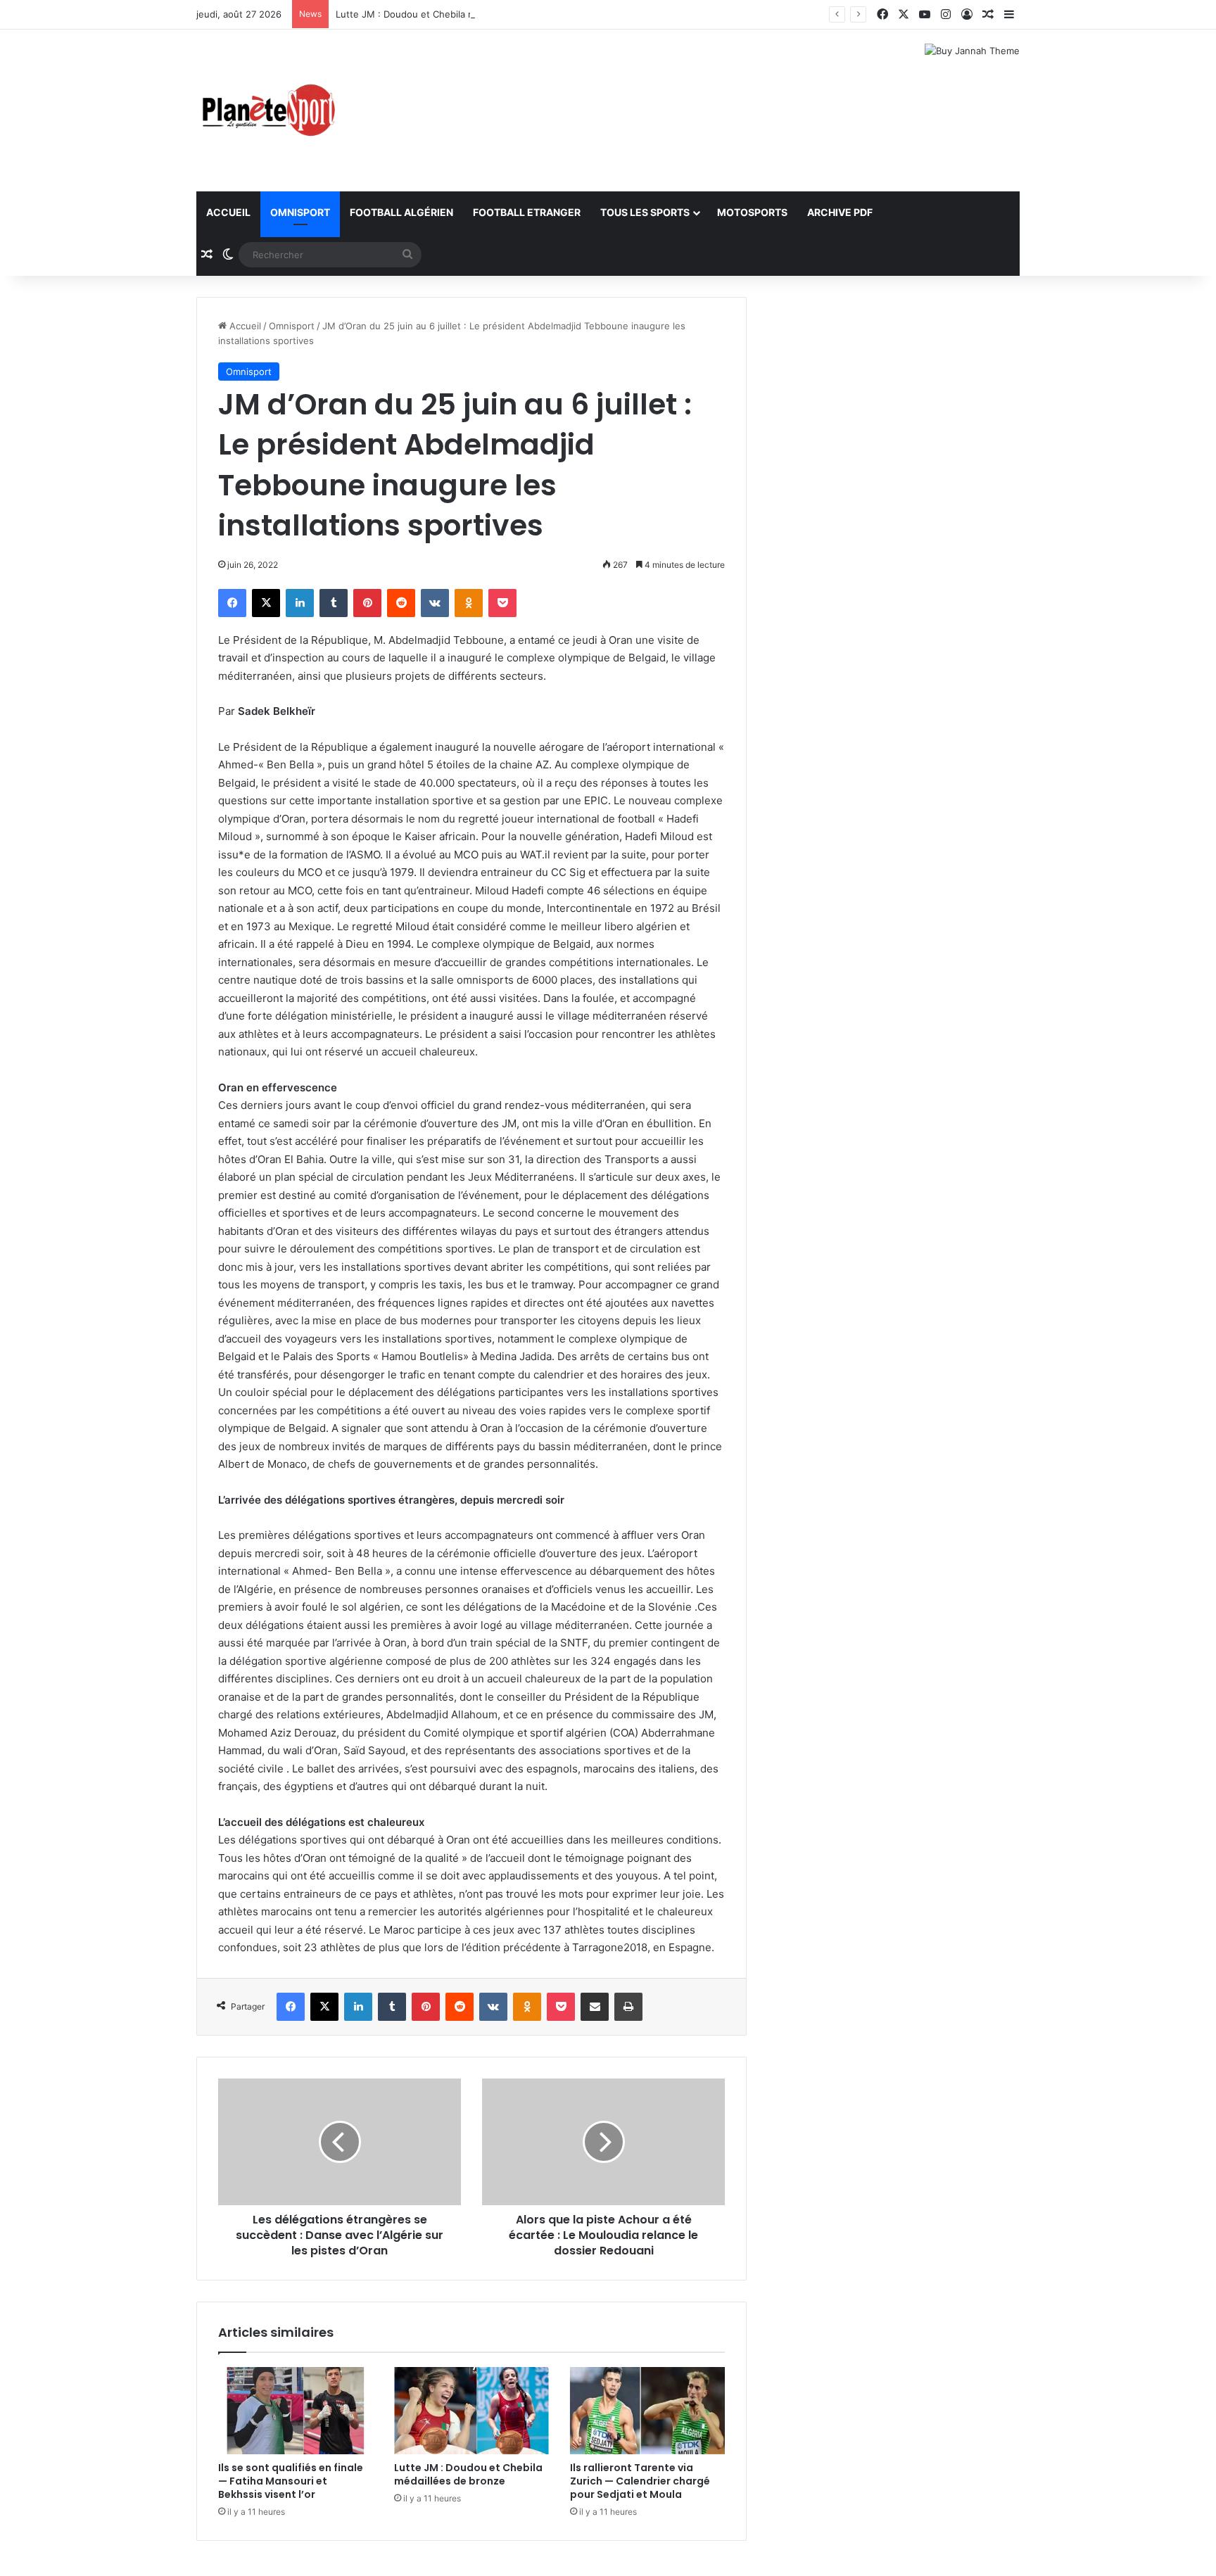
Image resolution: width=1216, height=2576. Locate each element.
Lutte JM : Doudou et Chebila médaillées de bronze (449, 14)
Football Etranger (527, 212)
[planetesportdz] (267, 110)
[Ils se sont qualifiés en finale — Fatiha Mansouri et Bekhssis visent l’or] (296, 2411)
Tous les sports (645, 212)
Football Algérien (401, 212)
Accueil (228, 212)
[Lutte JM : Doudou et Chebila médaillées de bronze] (471, 2411)
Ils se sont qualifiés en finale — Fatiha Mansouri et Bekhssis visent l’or (291, 2481)
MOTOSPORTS (752, 212)
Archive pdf (840, 212)
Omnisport (300, 212)
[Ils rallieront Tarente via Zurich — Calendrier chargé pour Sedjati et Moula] (647, 2411)
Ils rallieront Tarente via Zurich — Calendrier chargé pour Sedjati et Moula (640, 2481)
